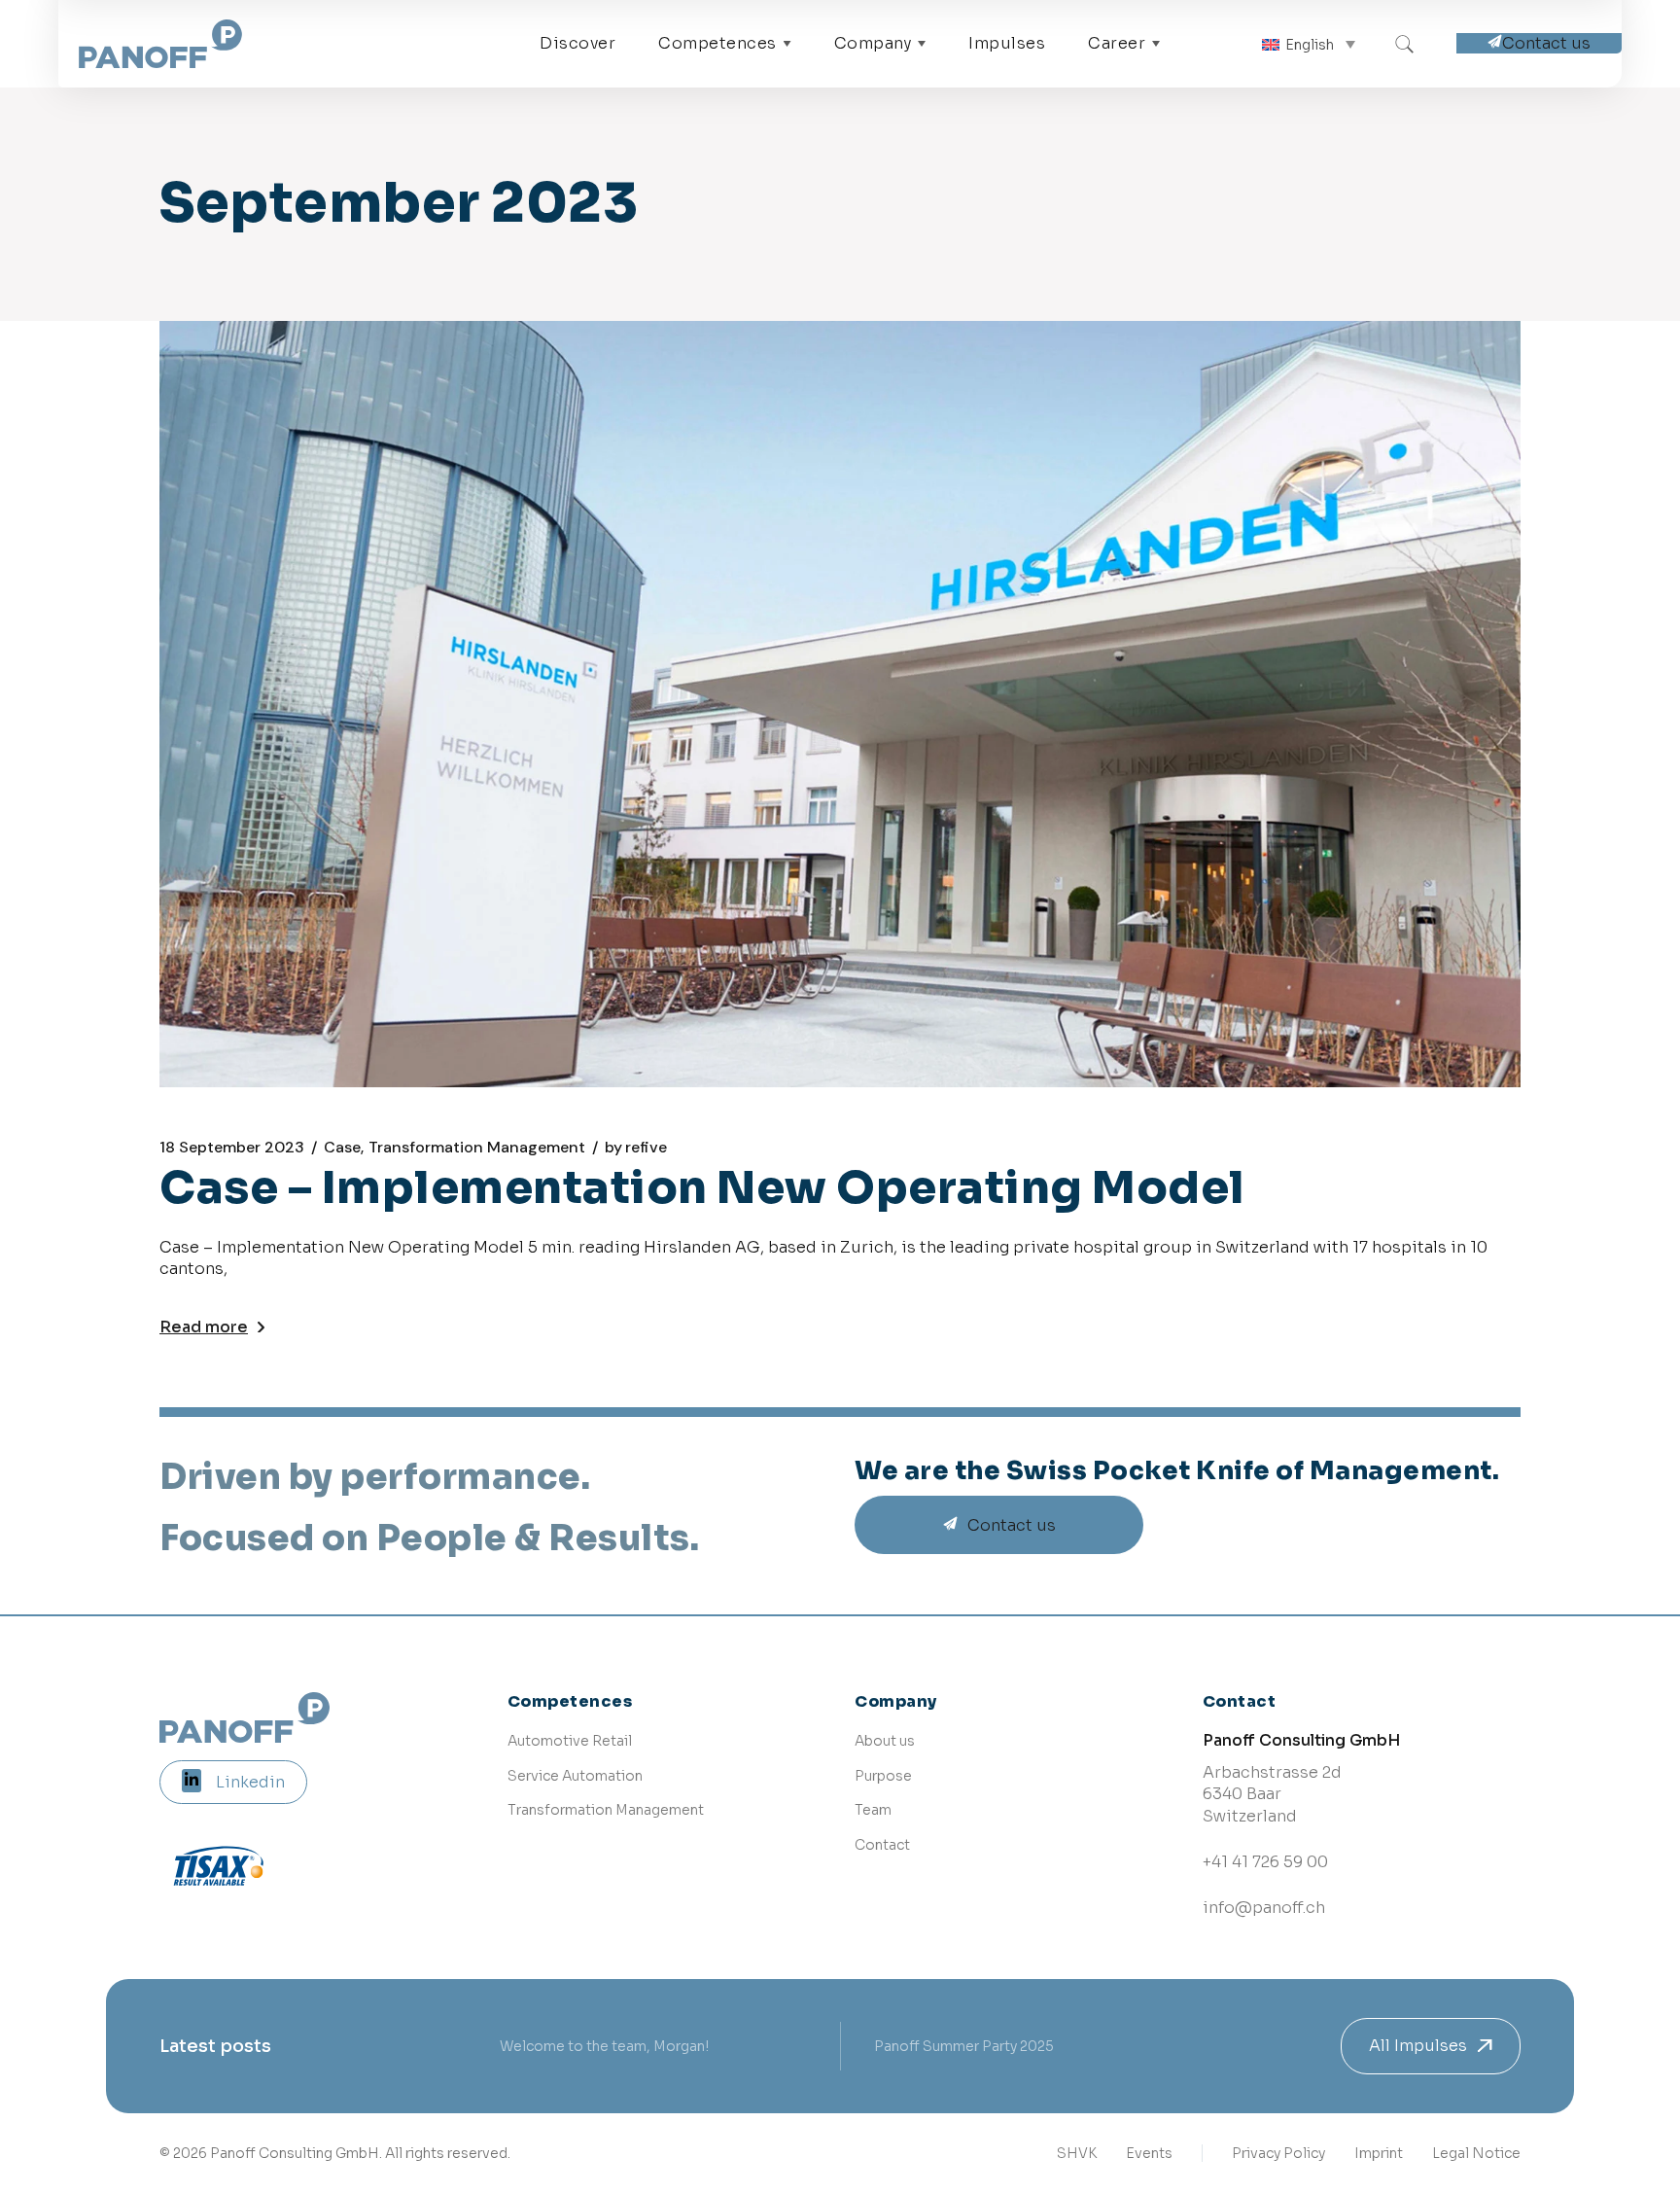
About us (885, 1741)
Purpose (883, 1776)
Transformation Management (477, 1148)
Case (342, 1148)
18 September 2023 (232, 1148)
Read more (204, 1327)
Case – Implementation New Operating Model (702, 1187)
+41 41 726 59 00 (1265, 1862)
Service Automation (575, 1776)
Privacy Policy (1278, 2153)
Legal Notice (1476, 2153)
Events (1149, 2153)
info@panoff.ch (1264, 1908)
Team (873, 1810)
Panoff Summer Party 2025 (964, 2046)
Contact (882, 1845)
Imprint (1379, 2153)
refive (636, 1148)
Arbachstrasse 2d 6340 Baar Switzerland (1272, 1794)
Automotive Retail (570, 1741)
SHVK (1077, 2153)
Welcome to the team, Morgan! (604, 2046)
